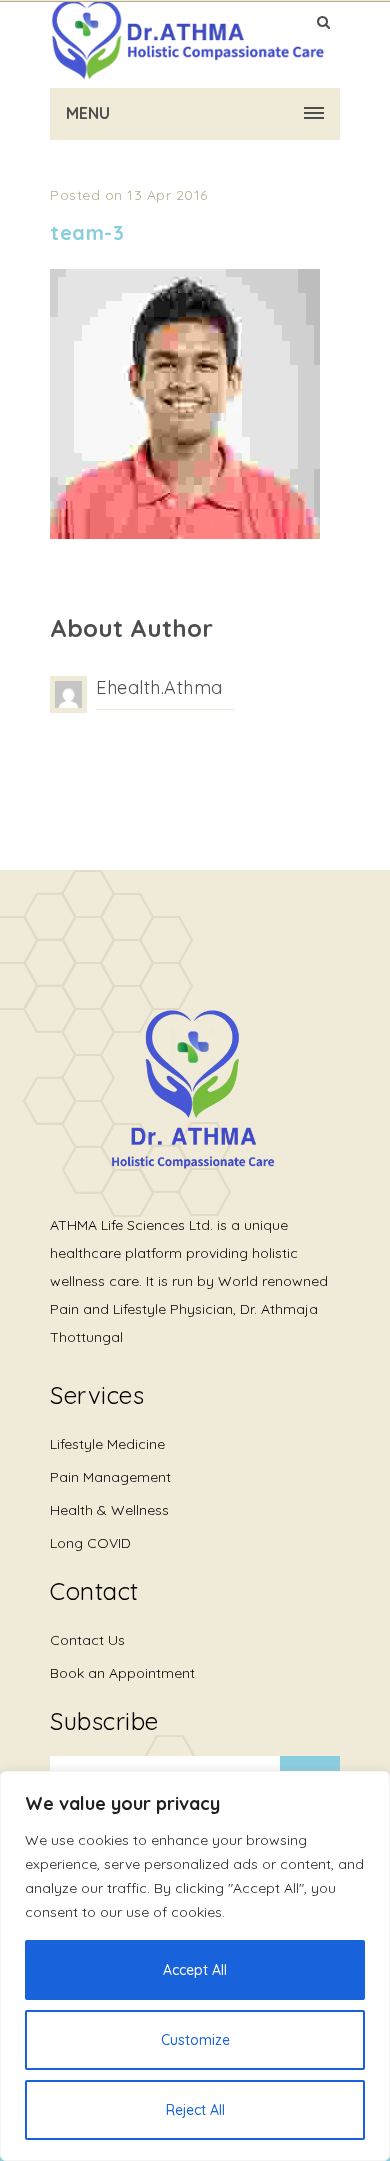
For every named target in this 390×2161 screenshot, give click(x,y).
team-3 (87, 232)
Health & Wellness (109, 1510)
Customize (195, 2040)
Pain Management (110, 1477)
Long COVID (90, 1543)
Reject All (195, 2110)
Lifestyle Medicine (107, 1444)
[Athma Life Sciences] (187, 40)
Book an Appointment (122, 1673)
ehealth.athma (159, 687)
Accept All (195, 1970)
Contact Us (87, 1640)
